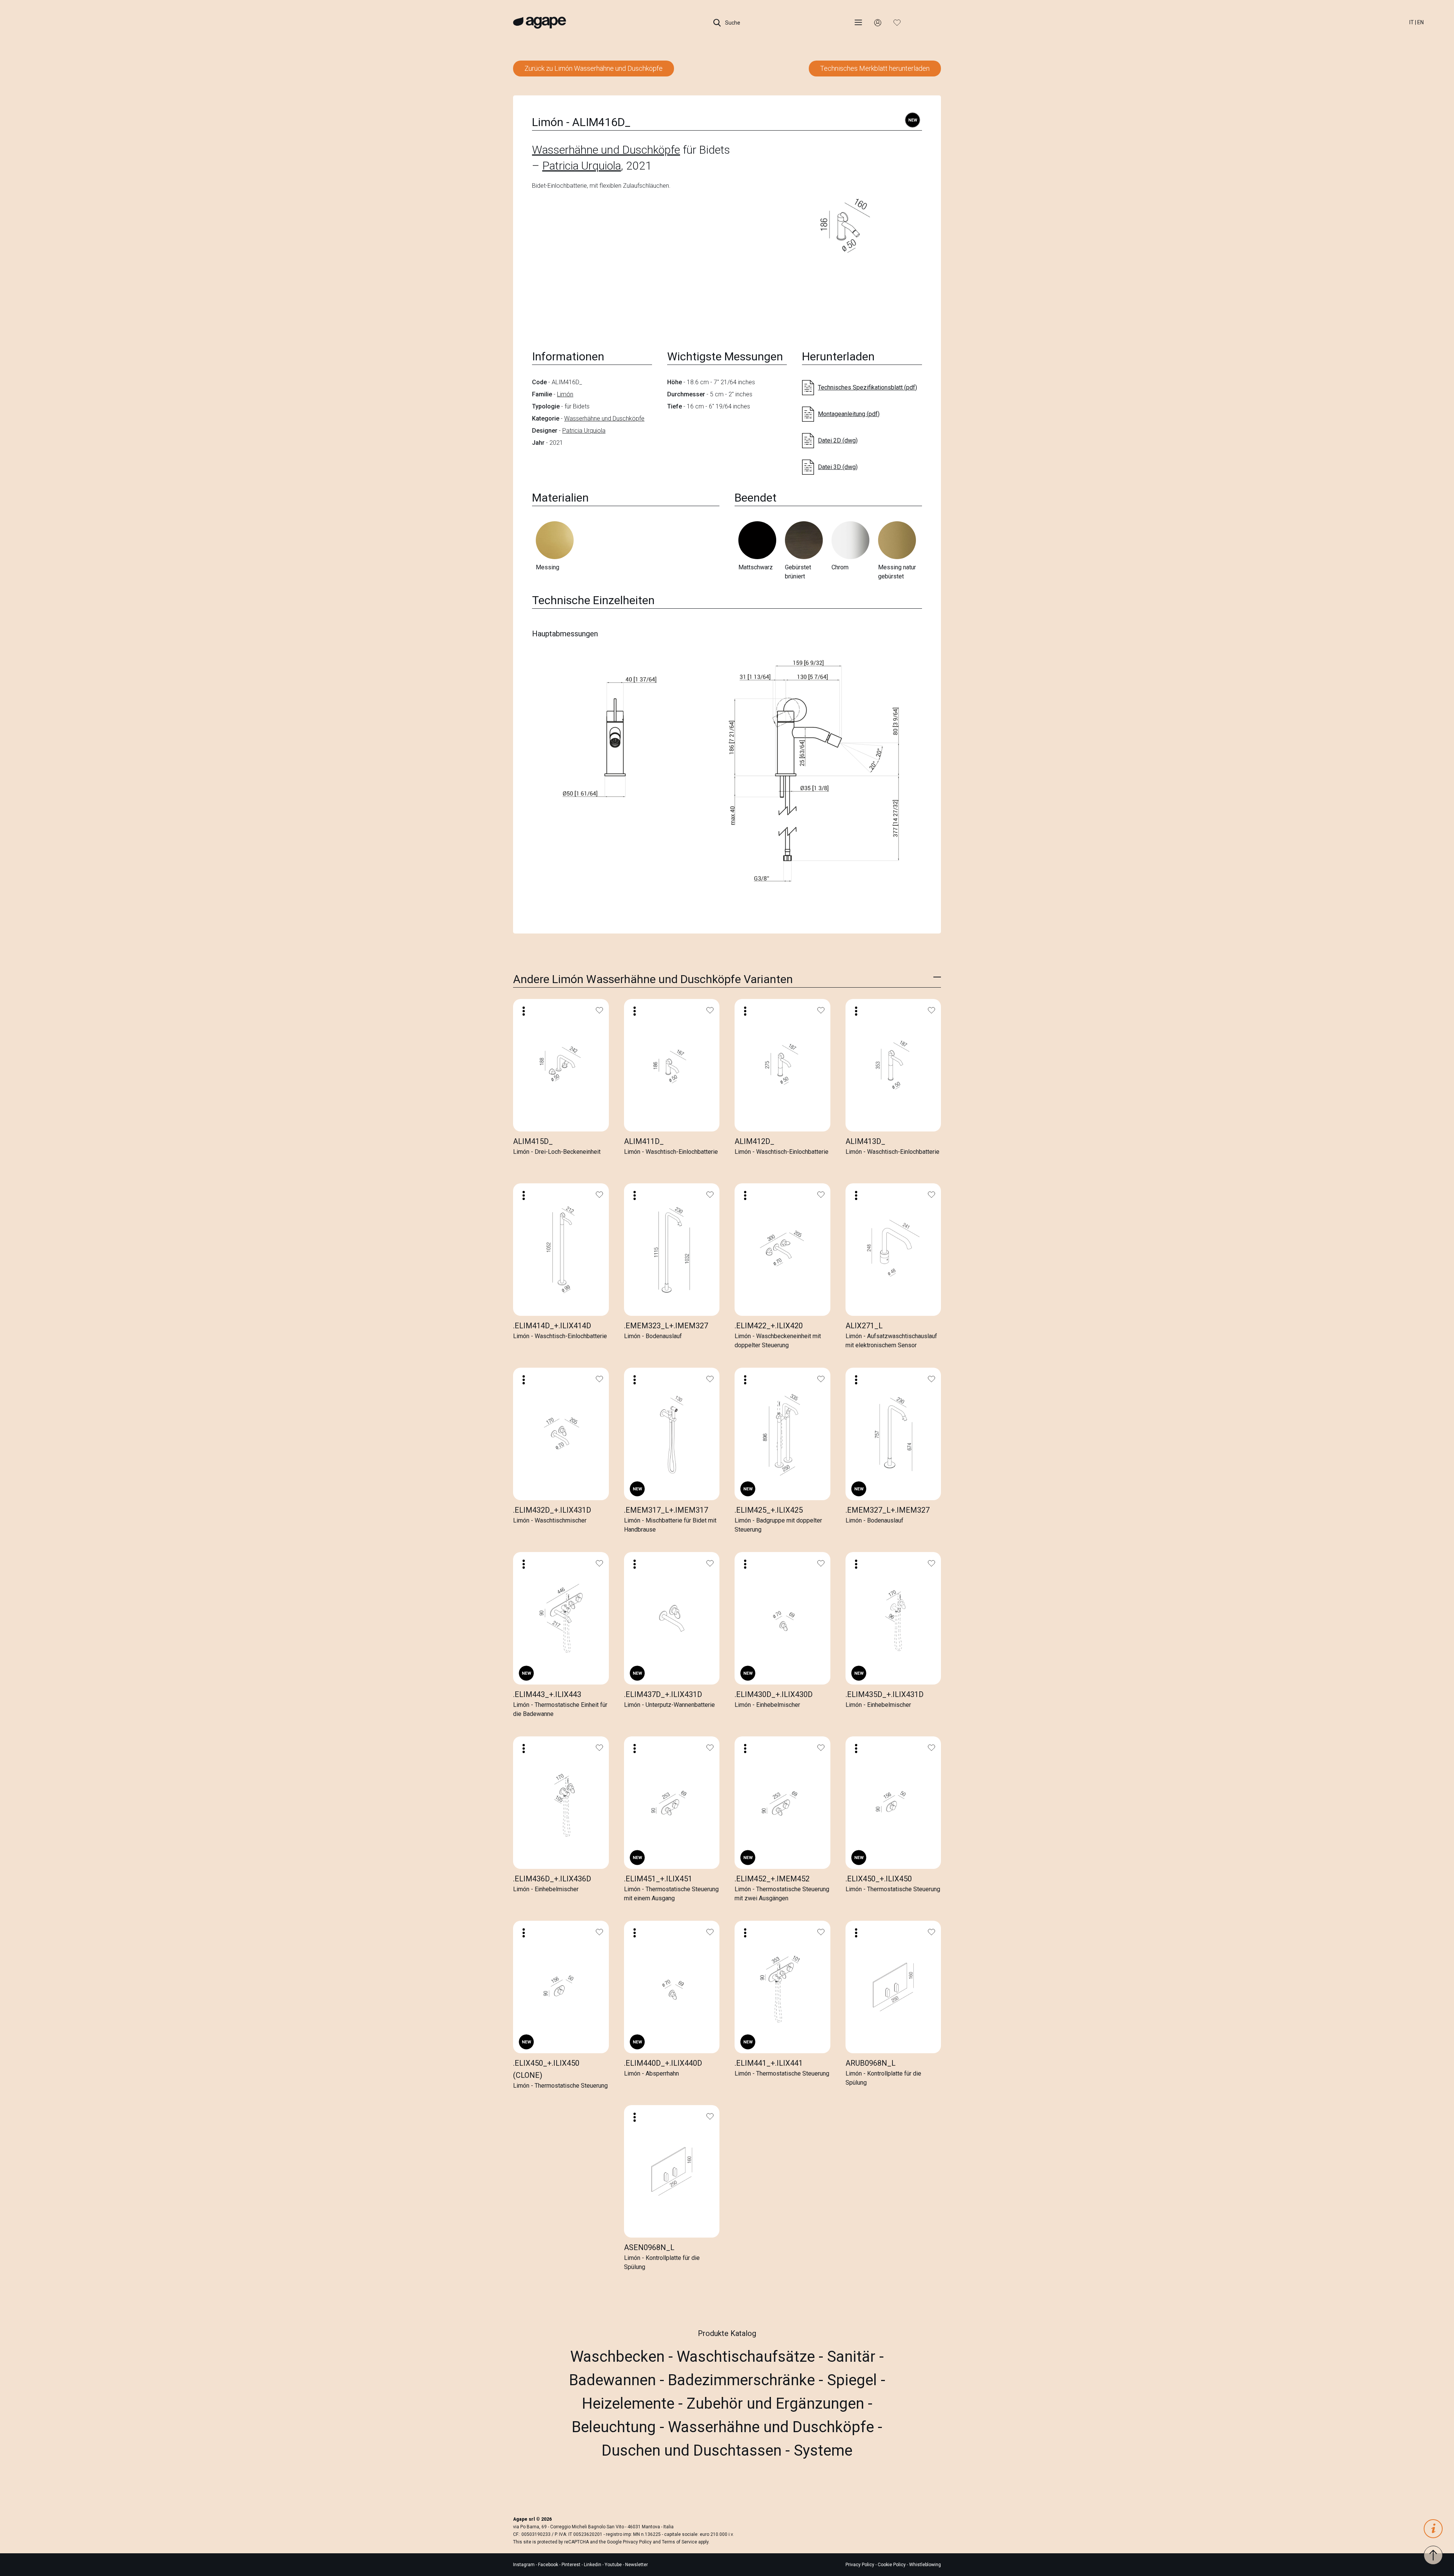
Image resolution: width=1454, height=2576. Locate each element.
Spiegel (854, 2380)
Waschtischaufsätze (748, 2357)
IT (1412, 22)
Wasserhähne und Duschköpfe (606, 150)
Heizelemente (630, 2404)
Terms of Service (679, 2542)
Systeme (823, 2451)
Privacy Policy (637, 2542)
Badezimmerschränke (743, 2380)
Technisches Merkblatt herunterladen (875, 68)
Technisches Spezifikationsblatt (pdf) (867, 387)
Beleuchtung (616, 2427)
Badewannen (614, 2380)
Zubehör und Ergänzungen (777, 2404)
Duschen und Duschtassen (693, 2451)
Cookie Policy (892, 2565)
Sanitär (853, 2357)
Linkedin (593, 2565)
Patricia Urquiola (582, 166)
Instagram (524, 2565)
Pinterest (572, 2565)
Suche (732, 23)
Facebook (549, 2565)
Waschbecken (619, 2357)
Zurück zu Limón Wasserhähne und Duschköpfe (594, 68)
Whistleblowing (925, 2565)
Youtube (614, 2565)
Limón (565, 394)
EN (1420, 22)
